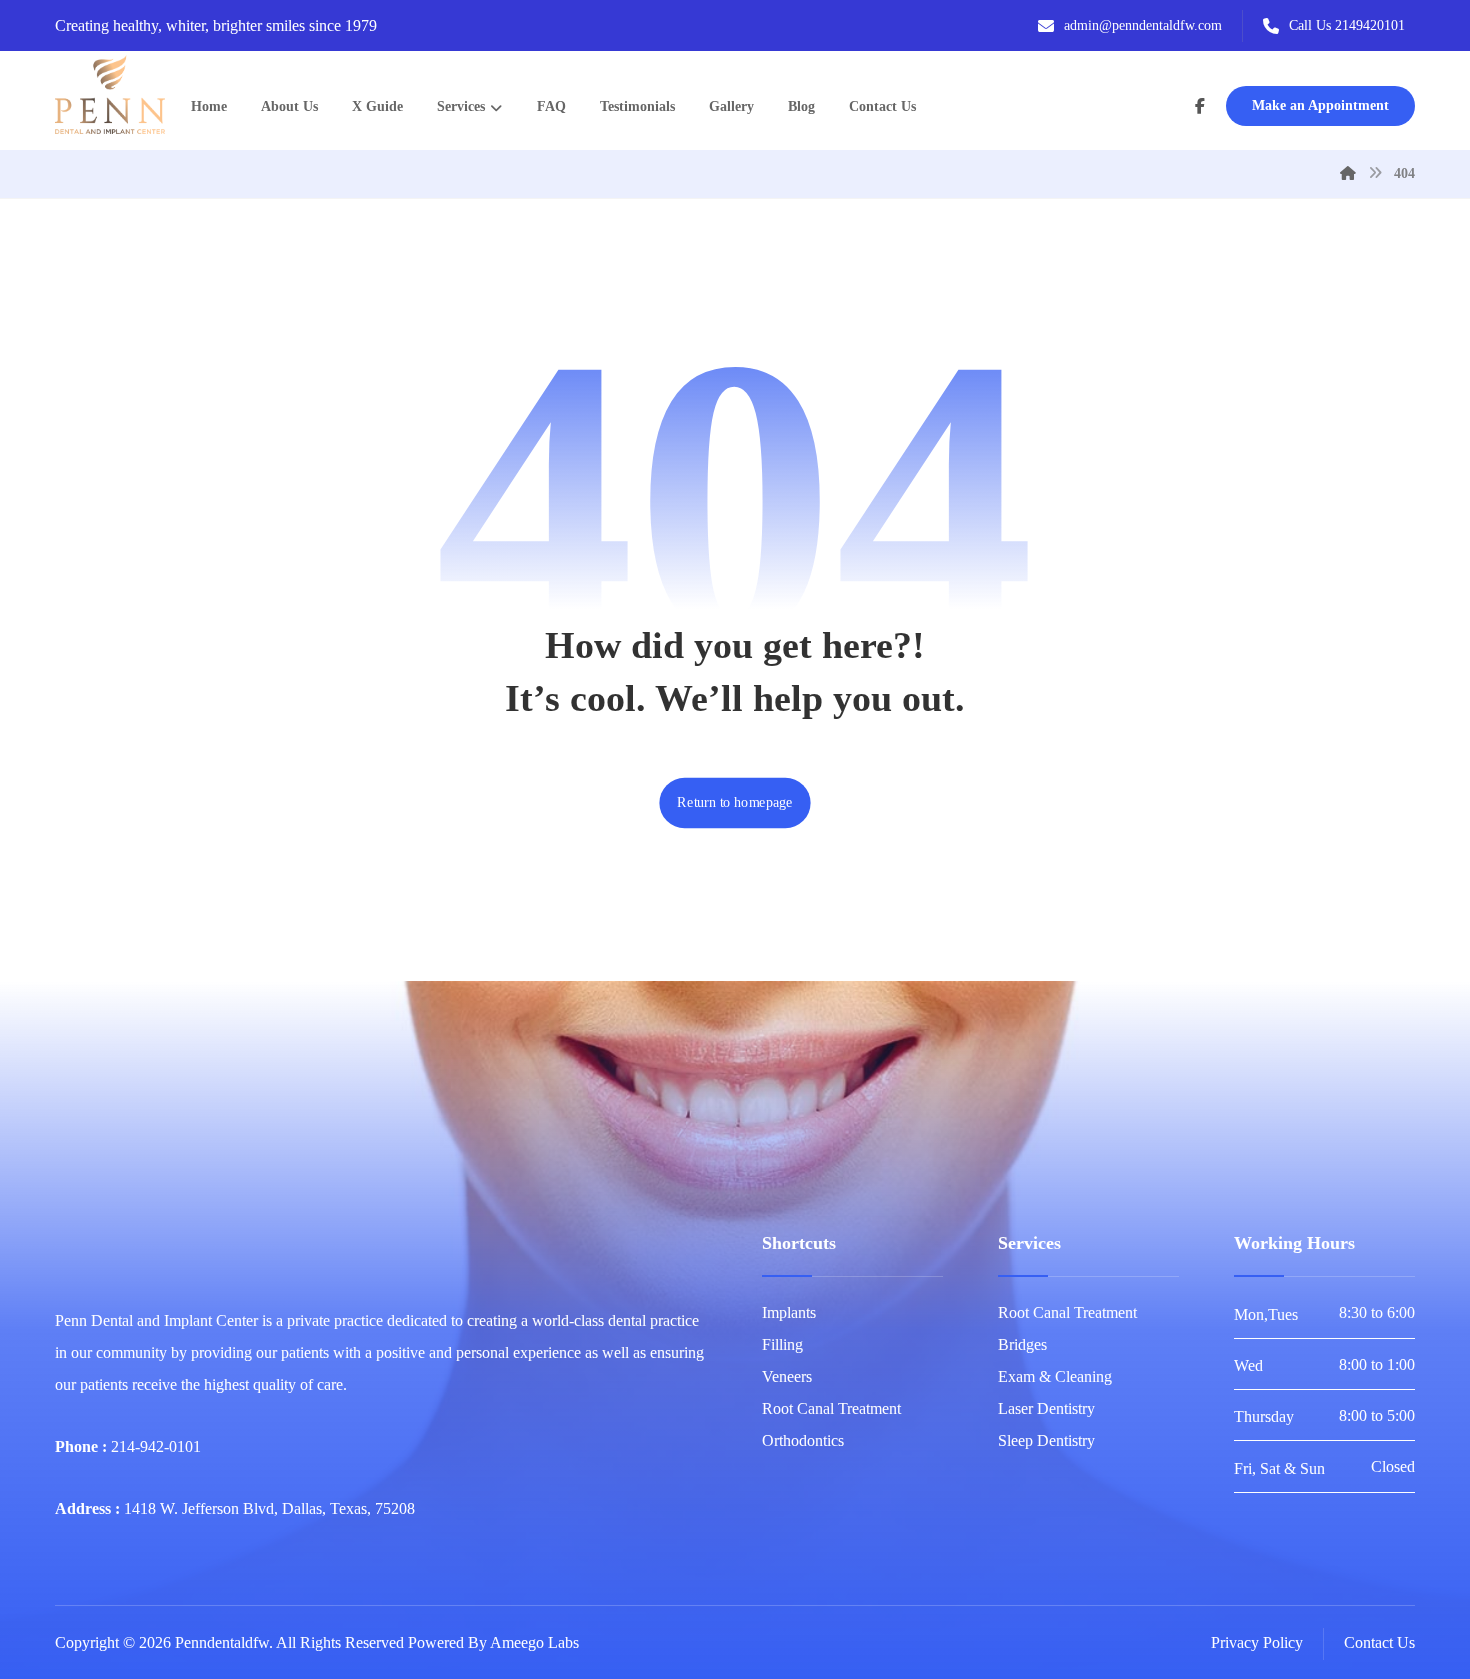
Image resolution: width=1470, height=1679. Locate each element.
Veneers (787, 1376)
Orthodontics (803, 1440)
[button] (1200, 106)
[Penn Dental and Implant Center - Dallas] (110, 94)
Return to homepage (734, 802)
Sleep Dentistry (1046, 1440)
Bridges (1022, 1344)
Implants (789, 1312)
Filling (782, 1344)
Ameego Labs (534, 1642)
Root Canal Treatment (831, 1408)
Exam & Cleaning (1055, 1376)
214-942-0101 (156, 1446)
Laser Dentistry (1046, 1408)
